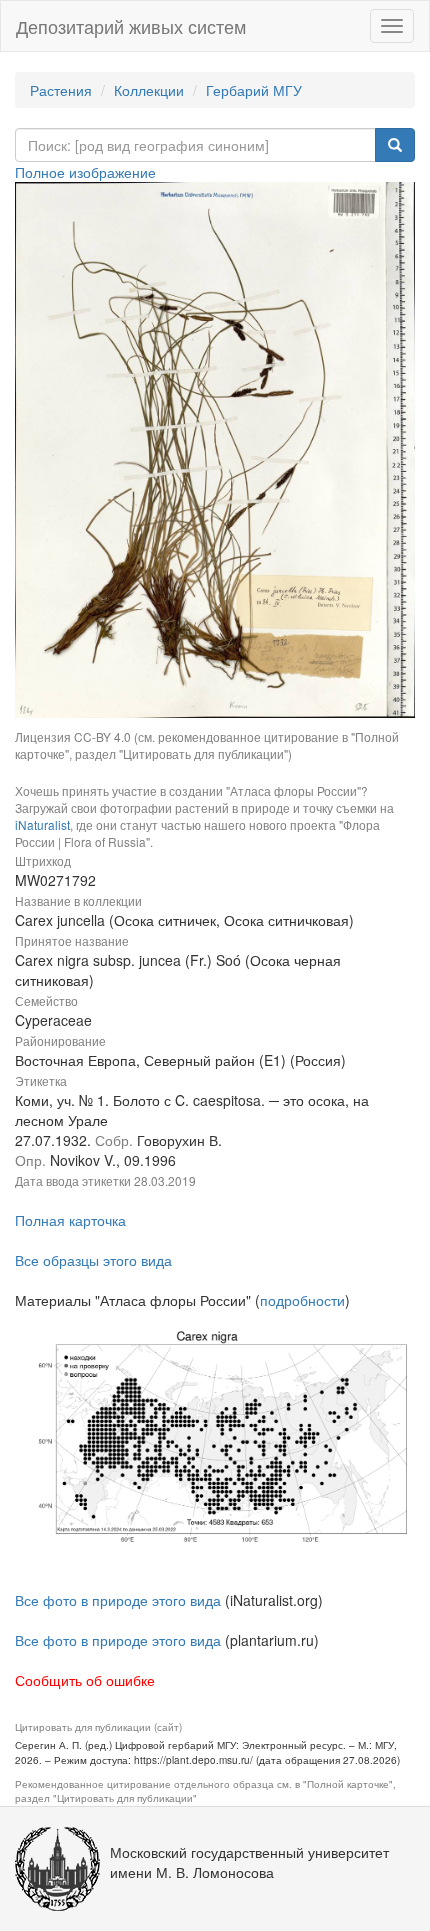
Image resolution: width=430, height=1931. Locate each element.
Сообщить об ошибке (85, 1680)
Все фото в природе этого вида (118, 1600)
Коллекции (149, 90)
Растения (61, 90)
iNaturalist (42, 824)
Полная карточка (70, 1220)
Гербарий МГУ (254, 90)
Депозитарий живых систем (131, 26)
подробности (302, 1300)
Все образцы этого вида (93, 1260)
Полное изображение (85, 172)
